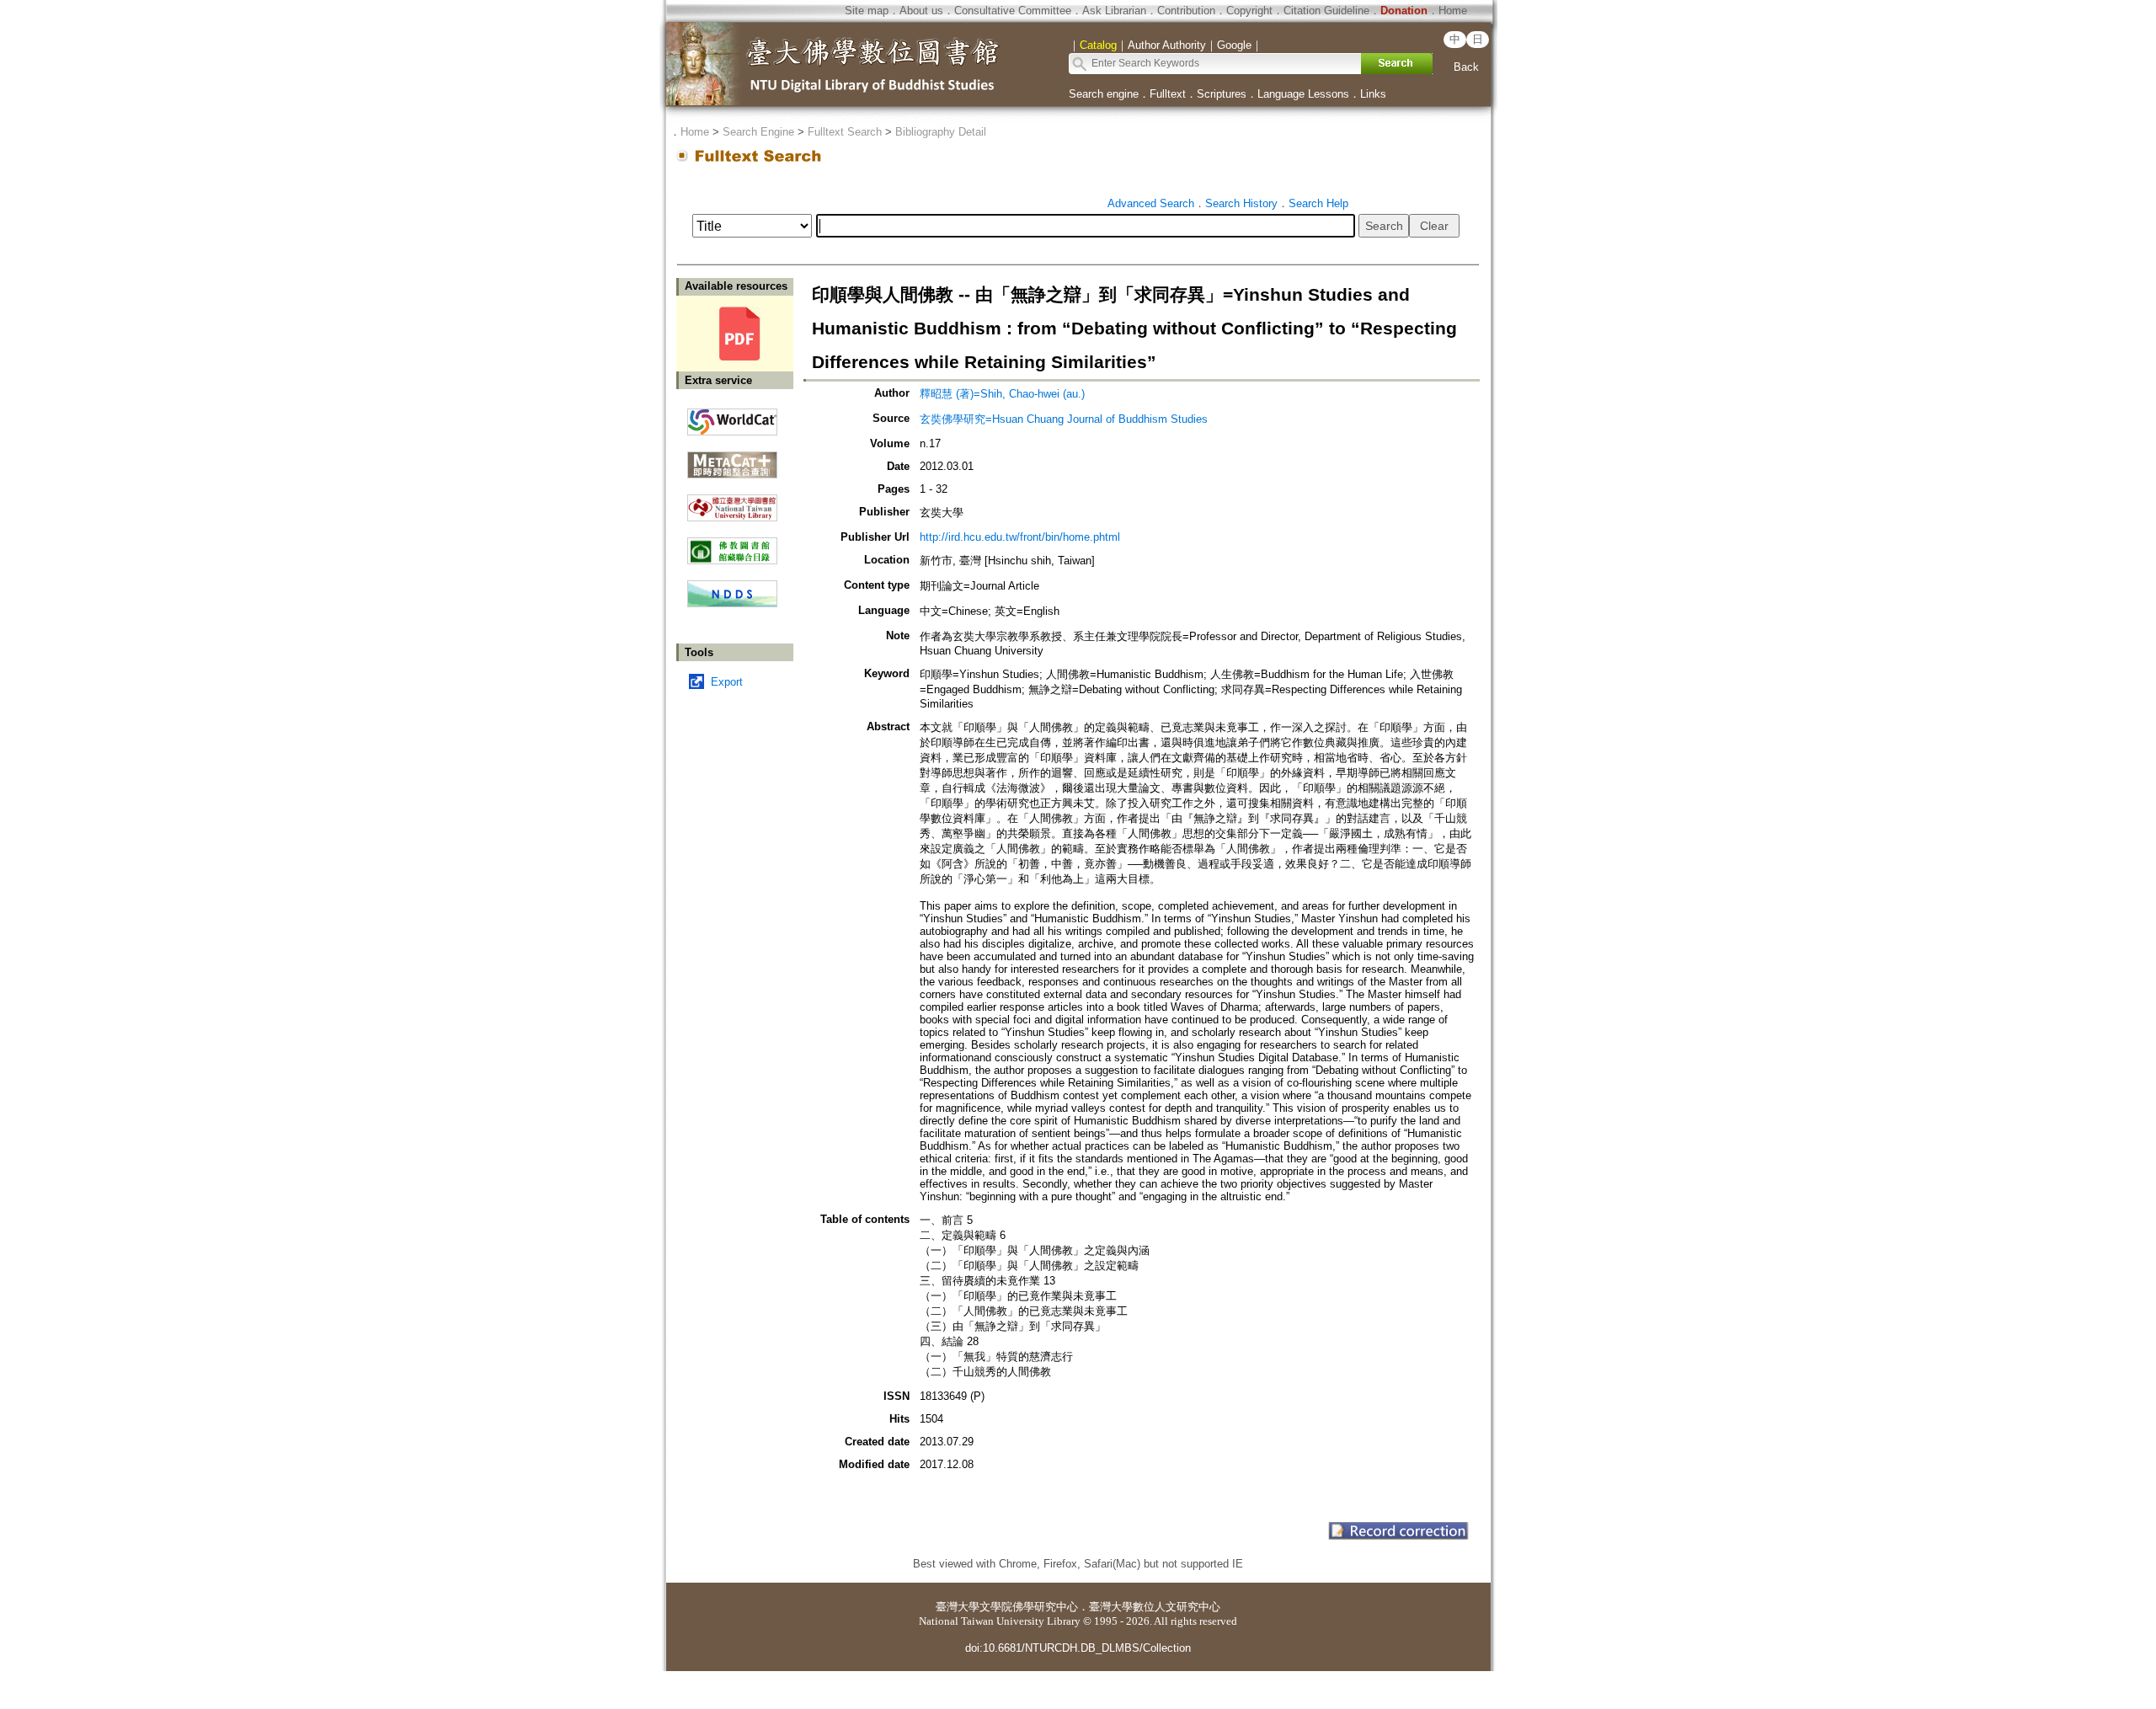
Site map (867, 11)
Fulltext (1168, 94)
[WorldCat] (732, 418)
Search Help (1318, 203)
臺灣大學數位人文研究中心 (1155, 1607)
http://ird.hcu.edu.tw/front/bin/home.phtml (1020, 537)
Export (727, 682)
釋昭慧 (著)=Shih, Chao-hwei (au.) (1002, 394)
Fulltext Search (845, 132)
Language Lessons (1303, 94)
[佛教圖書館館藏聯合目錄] (732, 545)
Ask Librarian (1114, 11)
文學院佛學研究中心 (1029, 1607)
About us (921, 11)
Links (1373, 94)
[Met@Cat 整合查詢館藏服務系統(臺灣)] (732, 459)
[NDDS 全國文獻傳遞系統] (732, 603)
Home (1453, 11)
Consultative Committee (1013, 11)
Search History (1241, 203)
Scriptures (1222, 94)
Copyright (1249, 11)
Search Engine (758, 132)
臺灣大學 (958, 1607)
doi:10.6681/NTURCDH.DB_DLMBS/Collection (1078, 1648)
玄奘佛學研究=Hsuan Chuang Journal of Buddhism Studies (1064, 419)
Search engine (1104, 94)
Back (1466, 67)
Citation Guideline (1326, 11)
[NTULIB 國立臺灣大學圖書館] (732, 502)
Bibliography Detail (941, 132)
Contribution (1186, 11)
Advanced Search (1151, 203)
